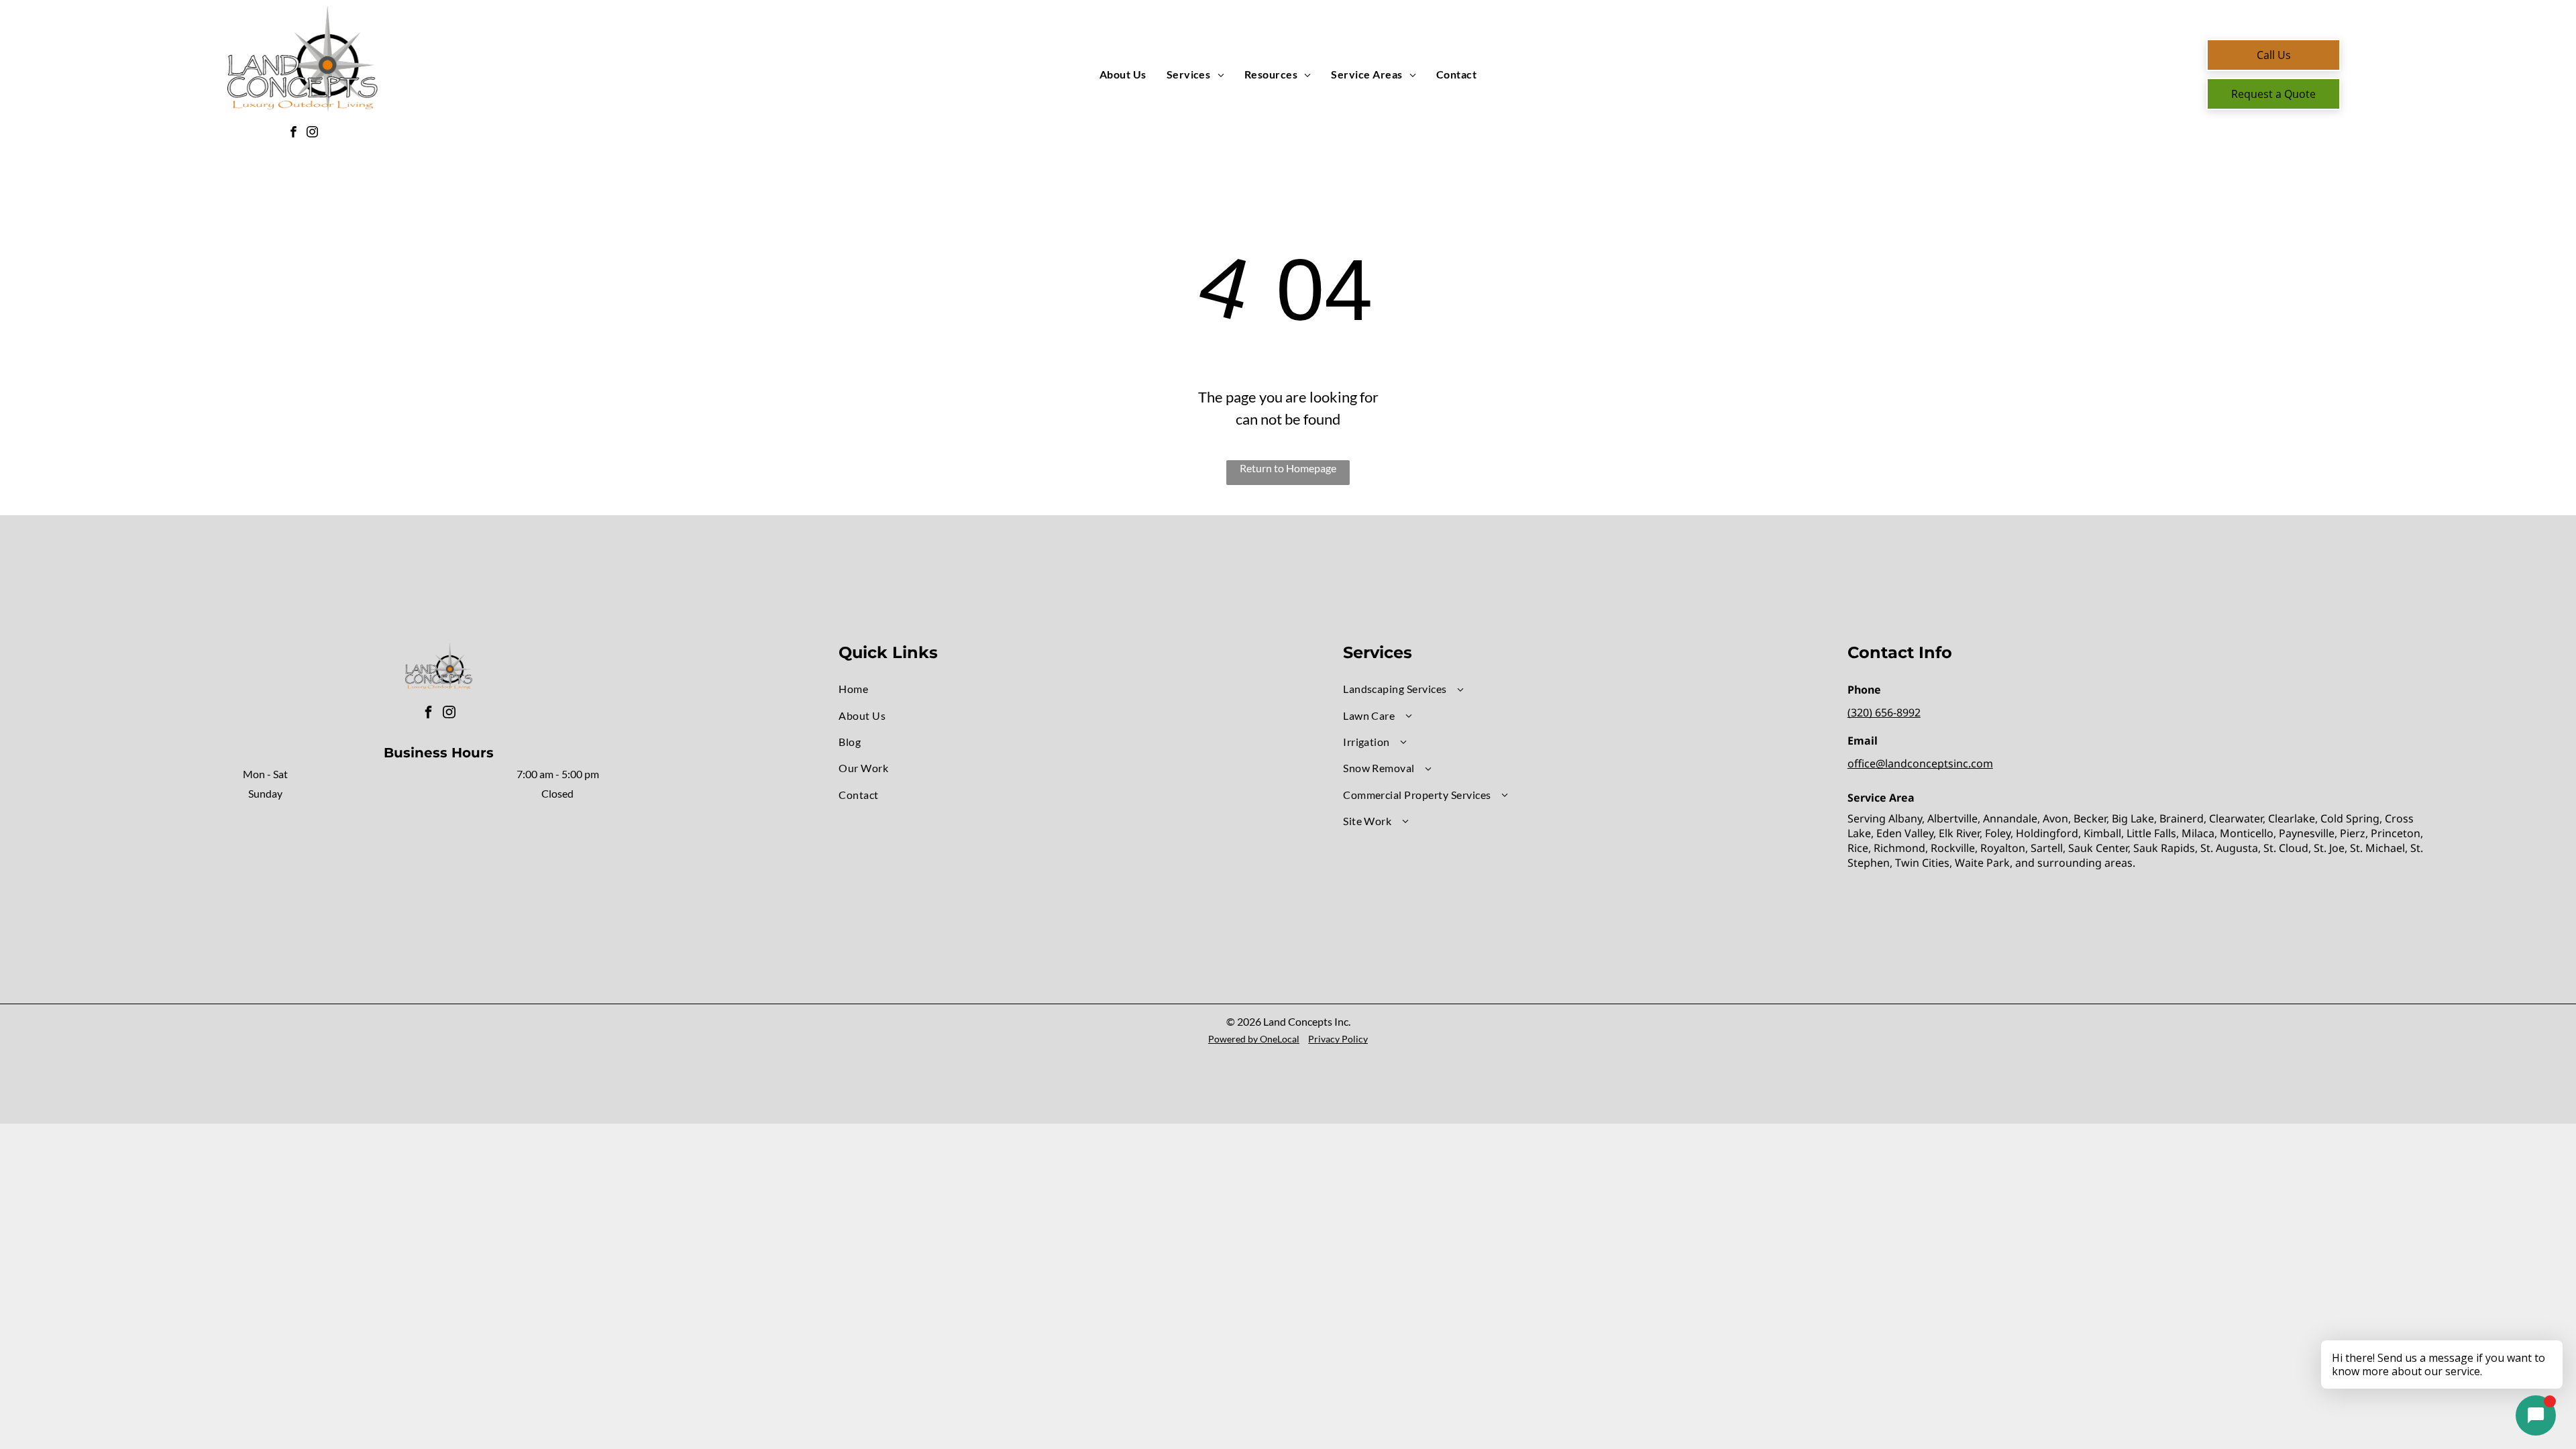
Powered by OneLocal (1254, 1039)
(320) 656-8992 (1884, 712)
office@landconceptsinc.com (1920, 763)
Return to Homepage (1288, 468)
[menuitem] (1123, 74)
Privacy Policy (1338, 1039)
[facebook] (293, 133)
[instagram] (312, 133)
